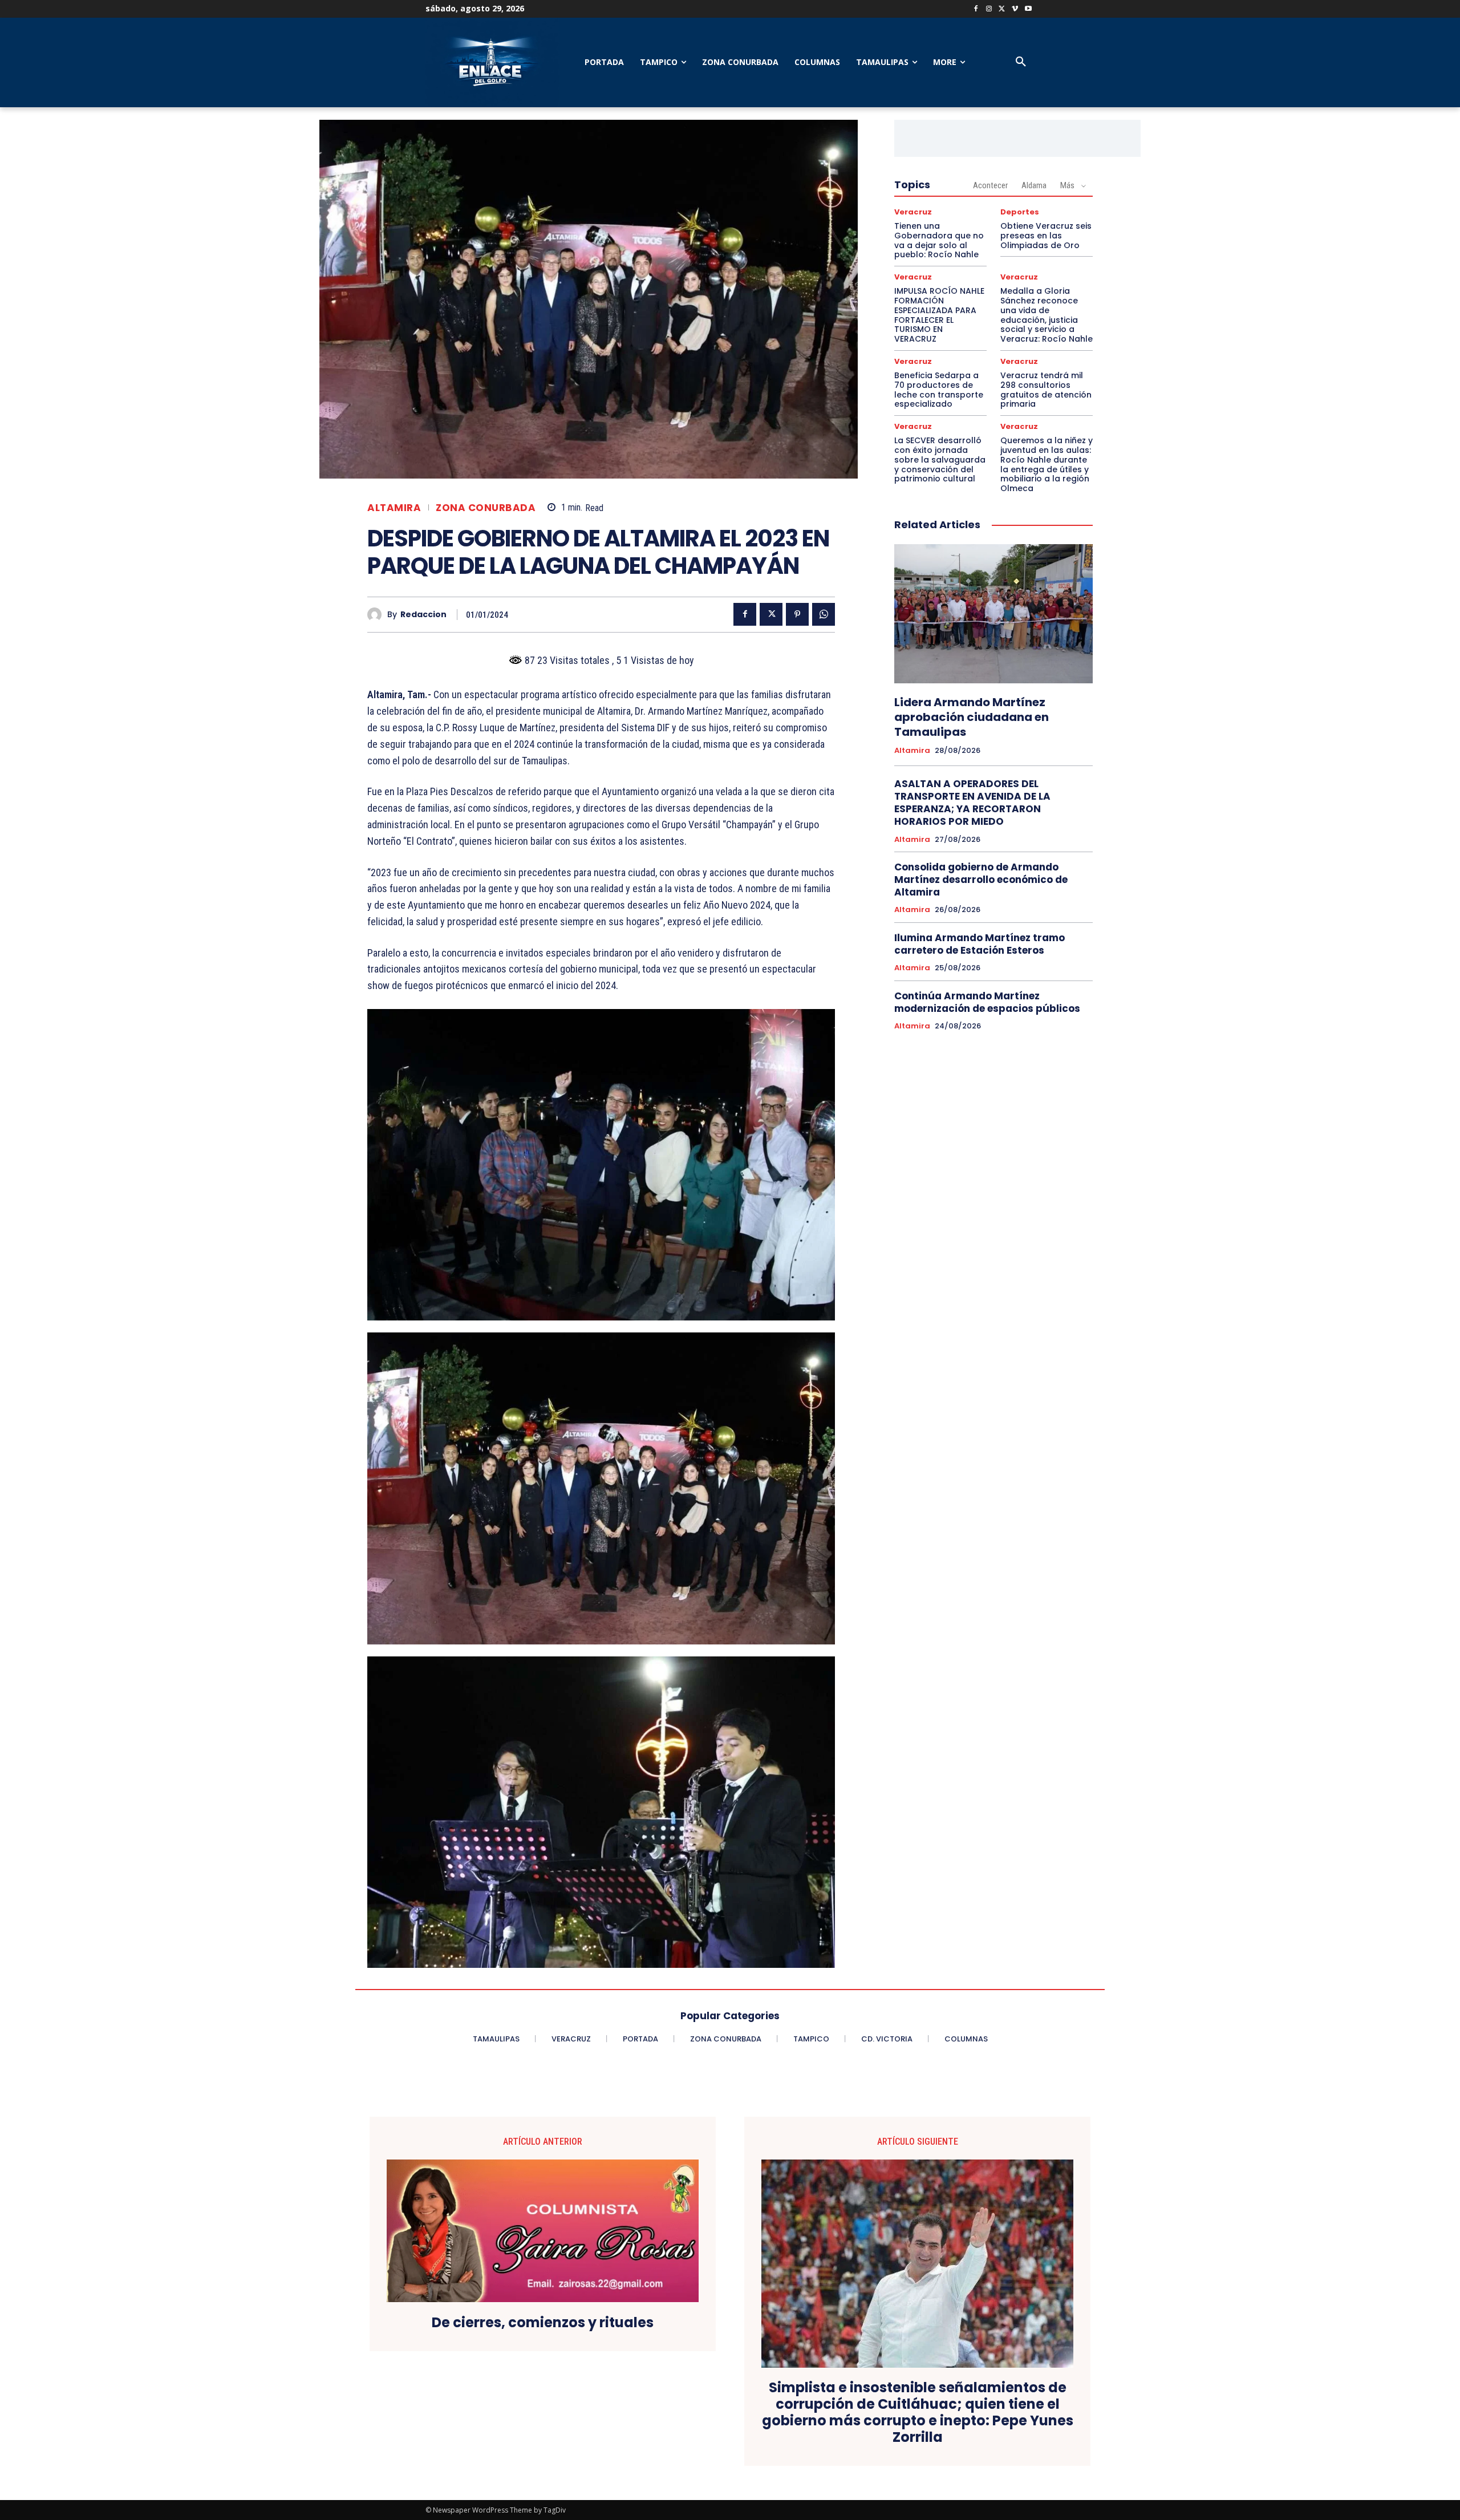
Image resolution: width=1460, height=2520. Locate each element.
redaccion (423, 615)
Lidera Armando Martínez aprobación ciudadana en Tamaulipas (972, 717)
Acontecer (990, 185)
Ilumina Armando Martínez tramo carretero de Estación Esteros (980, 944)
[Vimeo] (1015, 9)
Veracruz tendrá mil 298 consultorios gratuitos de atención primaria (1046, 390)
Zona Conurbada (486, 508)
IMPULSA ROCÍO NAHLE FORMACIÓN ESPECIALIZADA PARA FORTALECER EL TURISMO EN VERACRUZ (939, 315)
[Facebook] (976, 9)
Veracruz (913, 212)
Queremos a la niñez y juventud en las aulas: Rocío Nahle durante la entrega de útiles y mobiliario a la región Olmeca (1047, 464)
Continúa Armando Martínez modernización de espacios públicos (987, 1002)
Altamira (394, 508)
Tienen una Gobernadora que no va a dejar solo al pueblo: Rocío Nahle (939, 240)
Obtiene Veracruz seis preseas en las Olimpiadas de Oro (1046, 236)
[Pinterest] (797, 614)
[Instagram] (989, 9)
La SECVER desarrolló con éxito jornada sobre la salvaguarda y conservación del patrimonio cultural (940, 459)
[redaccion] (377, 615)
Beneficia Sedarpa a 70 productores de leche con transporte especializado (939, 390)
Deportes (1020, 212)
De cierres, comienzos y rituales (543, 2323)
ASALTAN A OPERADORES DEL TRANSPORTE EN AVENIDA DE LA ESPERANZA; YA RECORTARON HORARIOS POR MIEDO (972, 803)
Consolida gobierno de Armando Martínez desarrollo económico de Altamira (981, 880)
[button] (1021, 62)
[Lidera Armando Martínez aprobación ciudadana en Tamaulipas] (993, 614)
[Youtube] (1028, 9)
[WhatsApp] (824, 614)
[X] (1002, 9)
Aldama (1034, 185)
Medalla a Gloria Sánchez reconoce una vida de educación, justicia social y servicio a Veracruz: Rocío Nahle (1047, 315)
